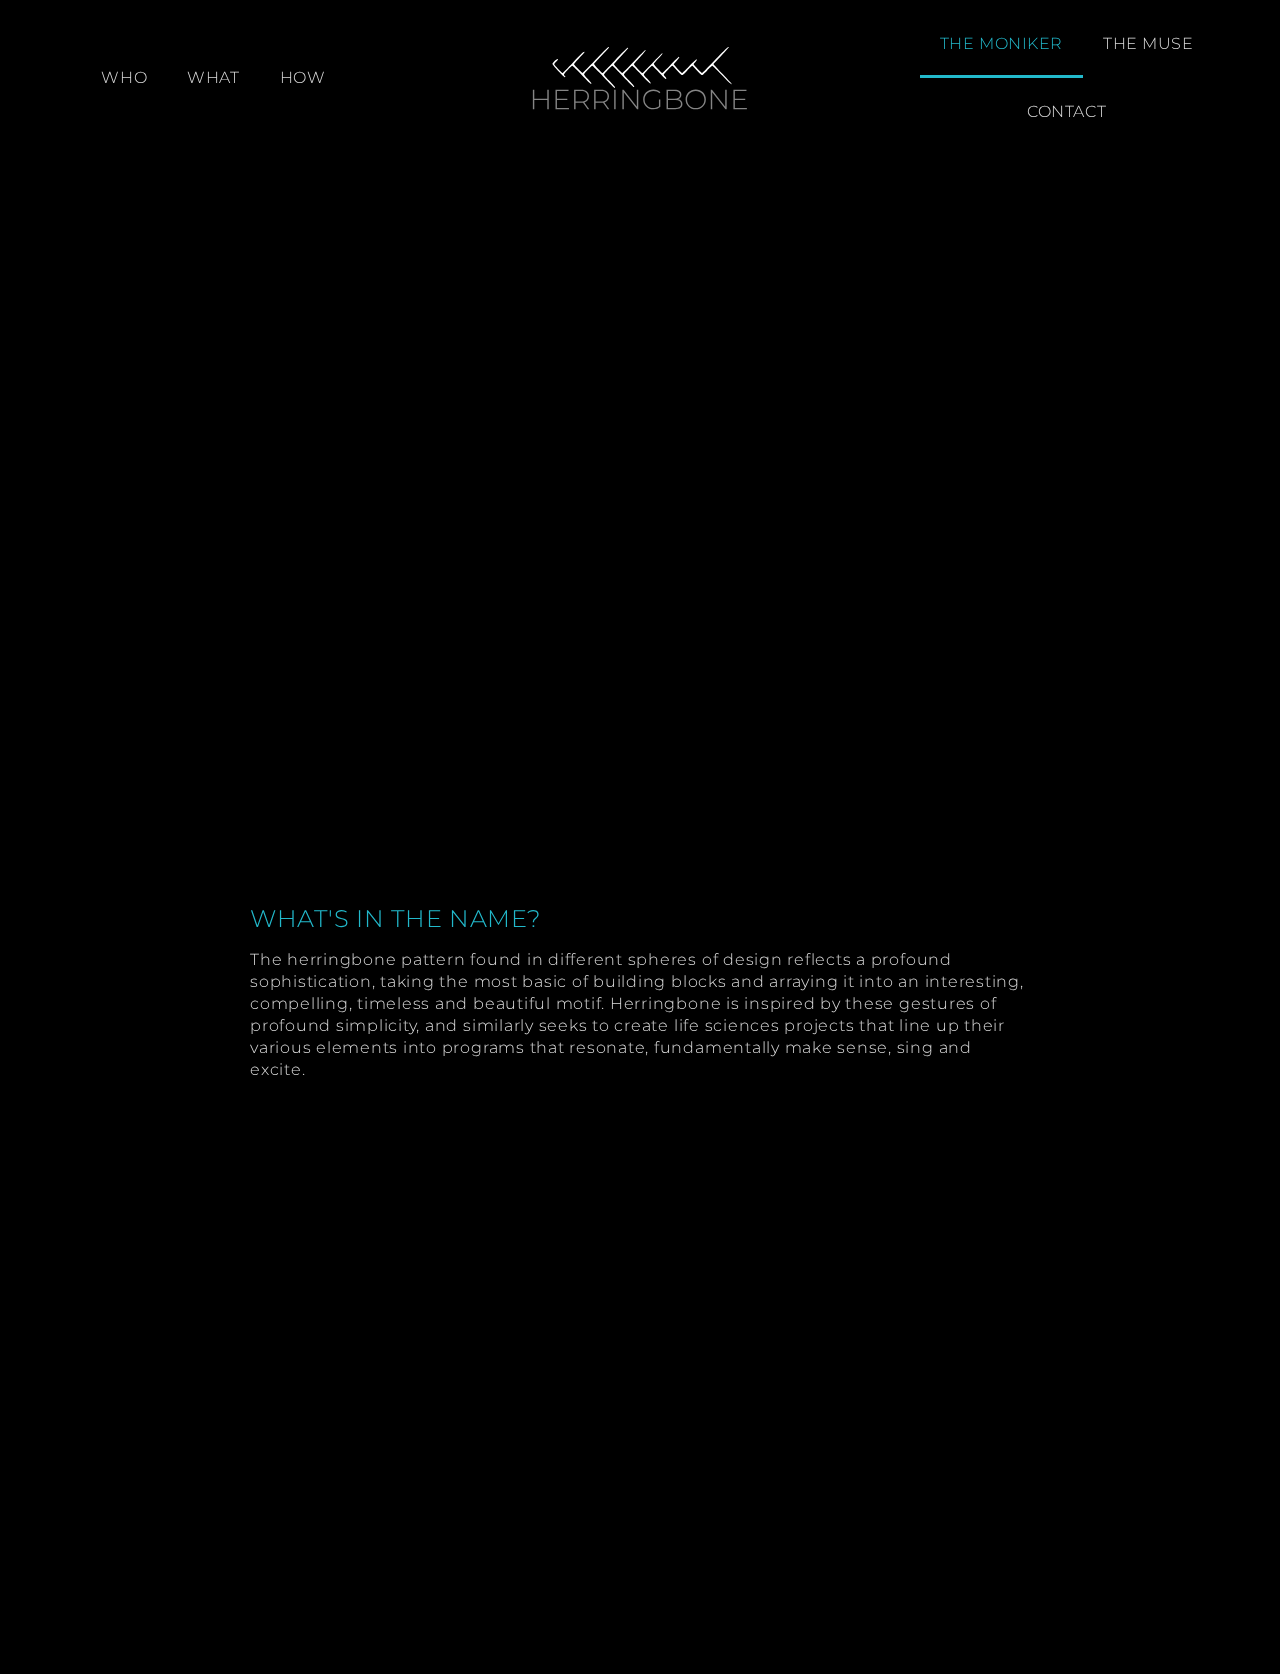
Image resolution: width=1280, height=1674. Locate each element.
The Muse (1148, 43)
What (213, 77)
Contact (1066, 111)
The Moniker (1001, 43)
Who (124, 77)
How (303, 77)
